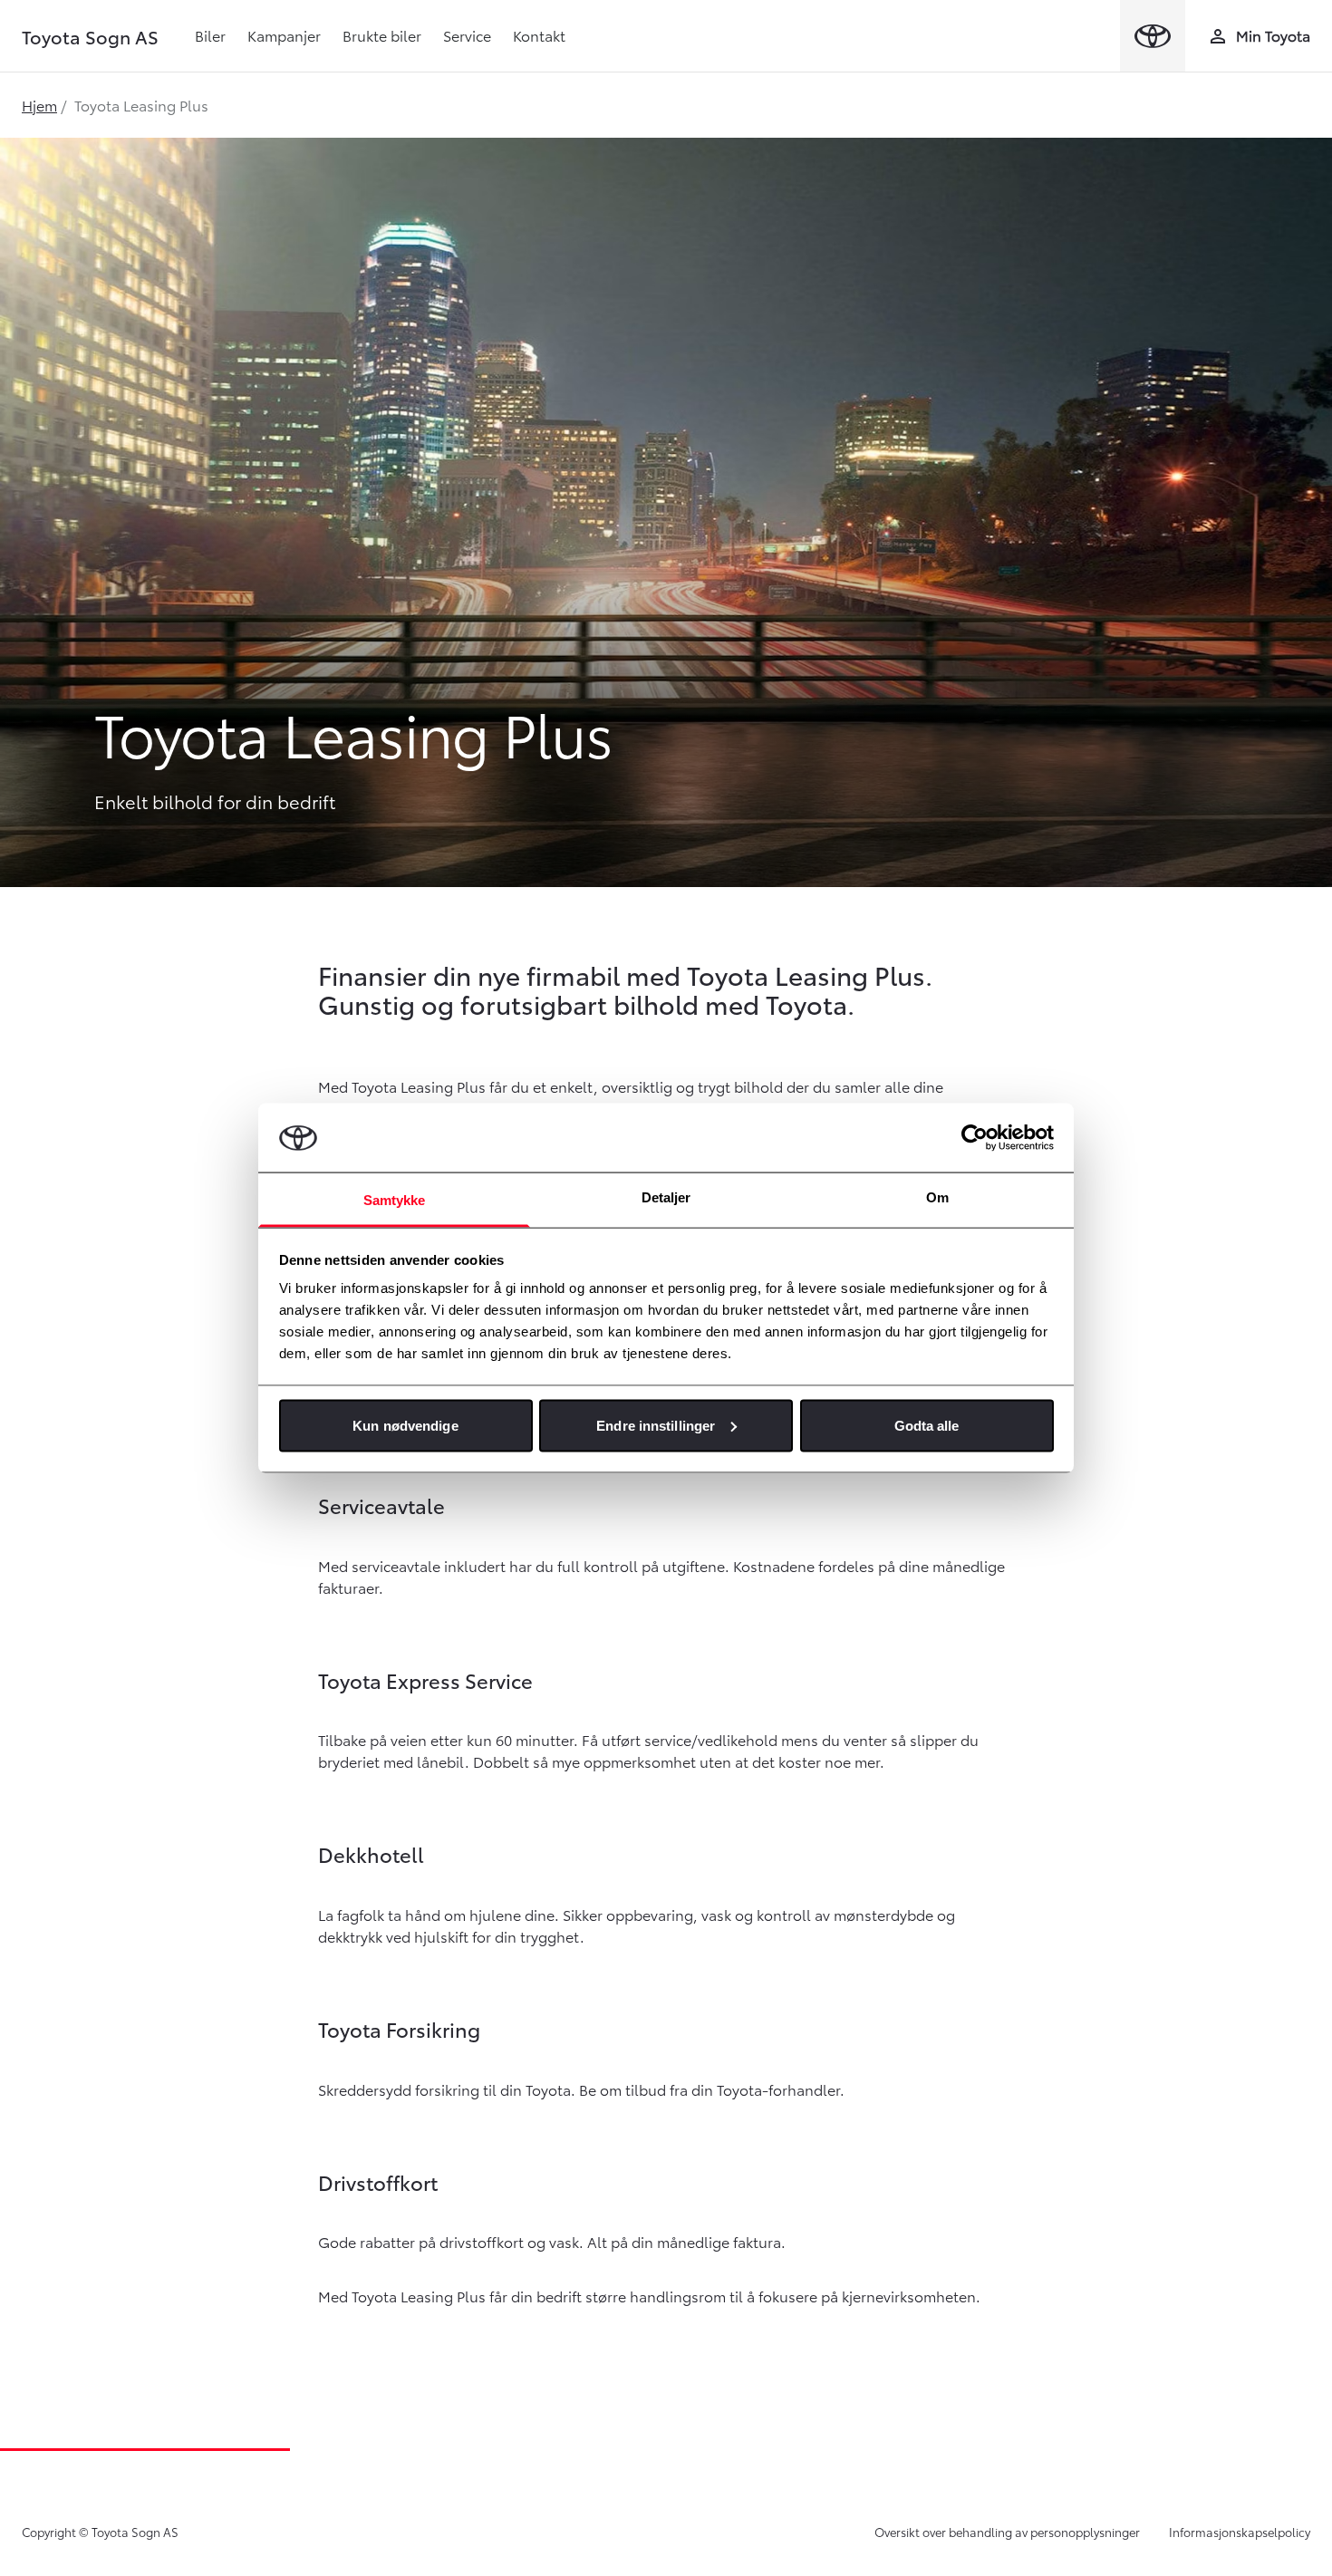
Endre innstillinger (656, 1425)
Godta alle (927, 1425)
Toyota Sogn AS (90, 36)
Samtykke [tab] (395, 1200)
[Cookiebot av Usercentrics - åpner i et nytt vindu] (975, 1137)
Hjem (39, 105)
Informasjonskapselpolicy (1240, 2532)
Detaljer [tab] (666, 1197)
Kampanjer (284, 35)
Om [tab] (937, 1197)
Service (467, 35)
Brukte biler (382, 35)
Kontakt (539, 35)
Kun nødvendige (405, 1425)
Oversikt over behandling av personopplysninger (1007, 2532)
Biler (210, 35)
